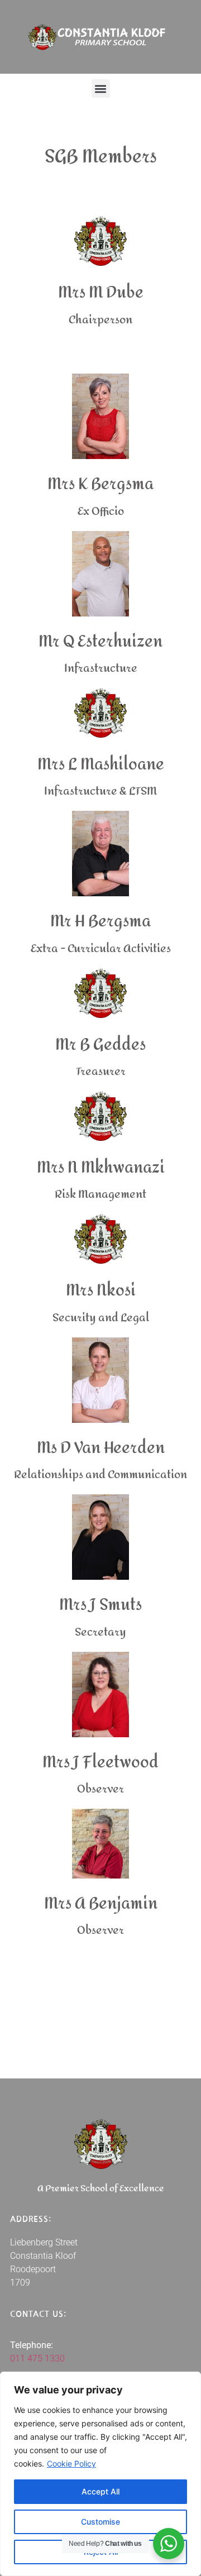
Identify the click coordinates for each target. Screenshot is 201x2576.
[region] (100, 2474)
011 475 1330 (37, 2358)
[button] (101, 89)
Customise (100, 2522)
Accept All (100, 2491)
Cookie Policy (71, 2463)
